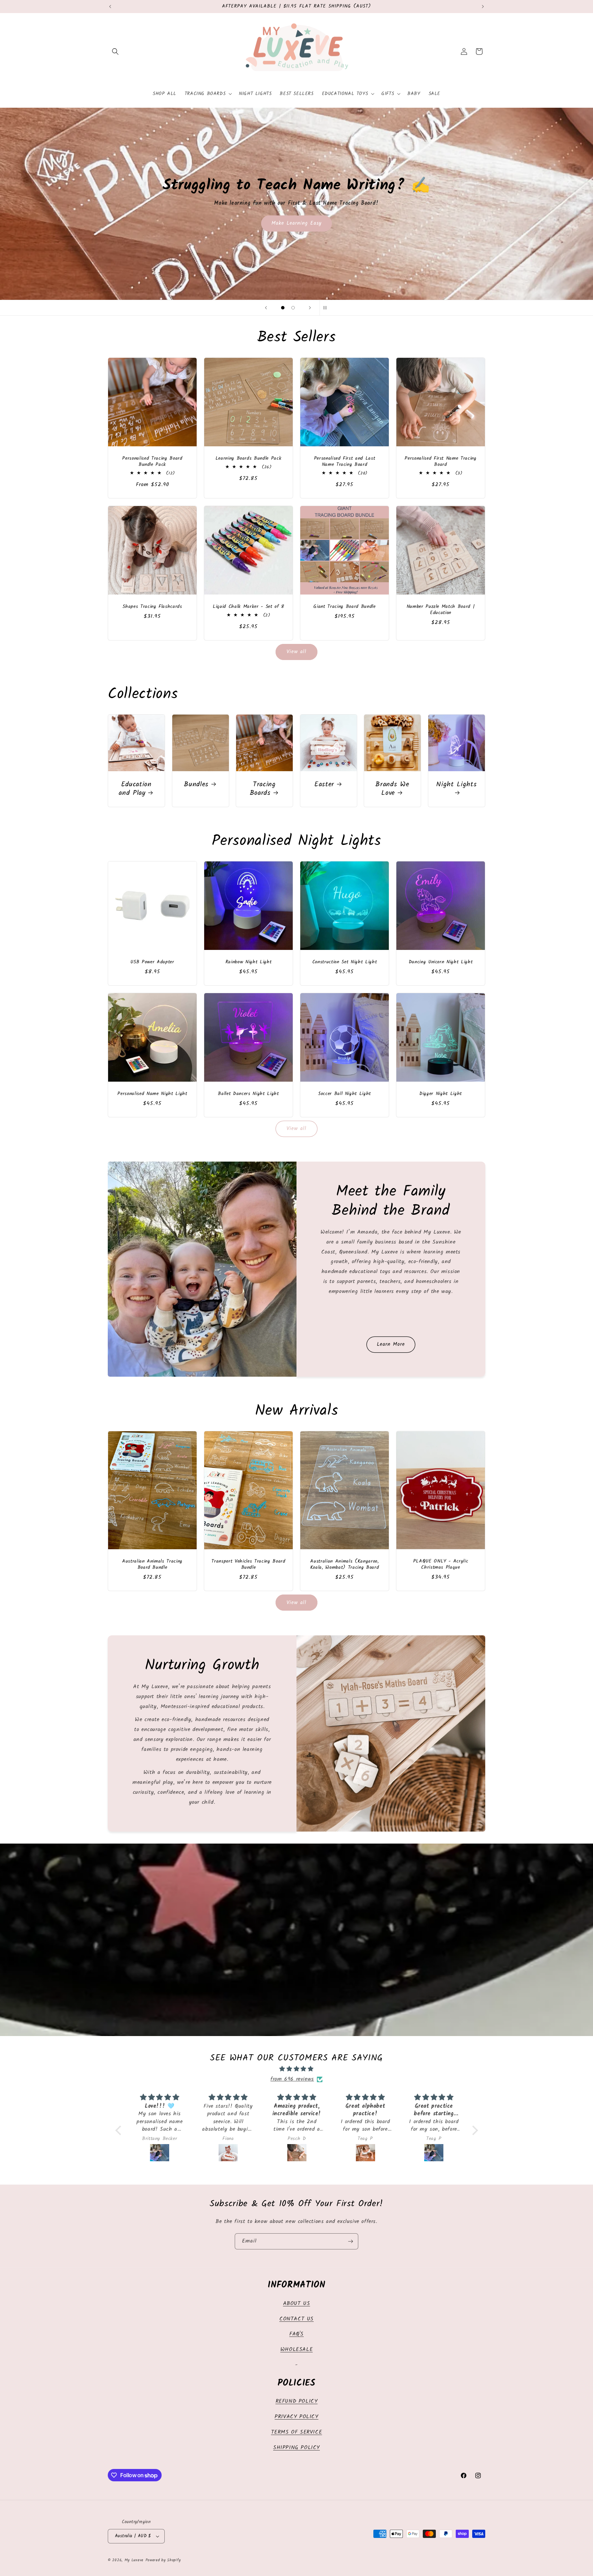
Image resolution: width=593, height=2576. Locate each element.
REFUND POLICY (297, 2401)
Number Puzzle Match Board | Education (441, 610)
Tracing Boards (263, 789)
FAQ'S (296, 2334)
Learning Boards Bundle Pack (249, 459)
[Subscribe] (350, 2241)
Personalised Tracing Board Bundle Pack (152, 462)
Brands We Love (393, 789)
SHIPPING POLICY (296, 2448)
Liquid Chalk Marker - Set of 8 (248, 607)
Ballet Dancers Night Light (248, 1094)
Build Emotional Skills (297, 261)
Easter (324, 784)
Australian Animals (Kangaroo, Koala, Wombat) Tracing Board (345, 1565)
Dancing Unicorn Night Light (441, 962)
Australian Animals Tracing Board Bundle (152, 1565)
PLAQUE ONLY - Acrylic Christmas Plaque (441, 1565)
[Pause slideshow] (327, 308)
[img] (297, 2069)
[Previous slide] (266, 308)
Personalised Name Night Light (152, 1094)
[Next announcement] (483, 7)
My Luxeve (134, 2560)
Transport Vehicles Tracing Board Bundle (248, 1565)
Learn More (391, 1344)
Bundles (196, 784)
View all (296, 652)
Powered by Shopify (163, 2560)
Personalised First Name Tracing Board (440, 462)
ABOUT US (297, 2303)
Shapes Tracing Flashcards (152, 607)
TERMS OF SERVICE (297, 2432)
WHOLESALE (296, 2349)
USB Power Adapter (152, 962)
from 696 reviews (292, 2079)
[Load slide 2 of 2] (293, 308)
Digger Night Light (441, 1094)
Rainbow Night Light (249, 962)
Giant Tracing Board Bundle (344, 607)
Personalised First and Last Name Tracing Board (345, 462)
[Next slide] (310, 308)
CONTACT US (296, 2319)
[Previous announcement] (110, 7)
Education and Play (135, 789)
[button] (115, 51)
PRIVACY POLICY (296, 2417)
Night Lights (456, 785)
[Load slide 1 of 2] (283, 308)
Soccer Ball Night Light (345, 1094)
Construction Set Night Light (345, 962)
